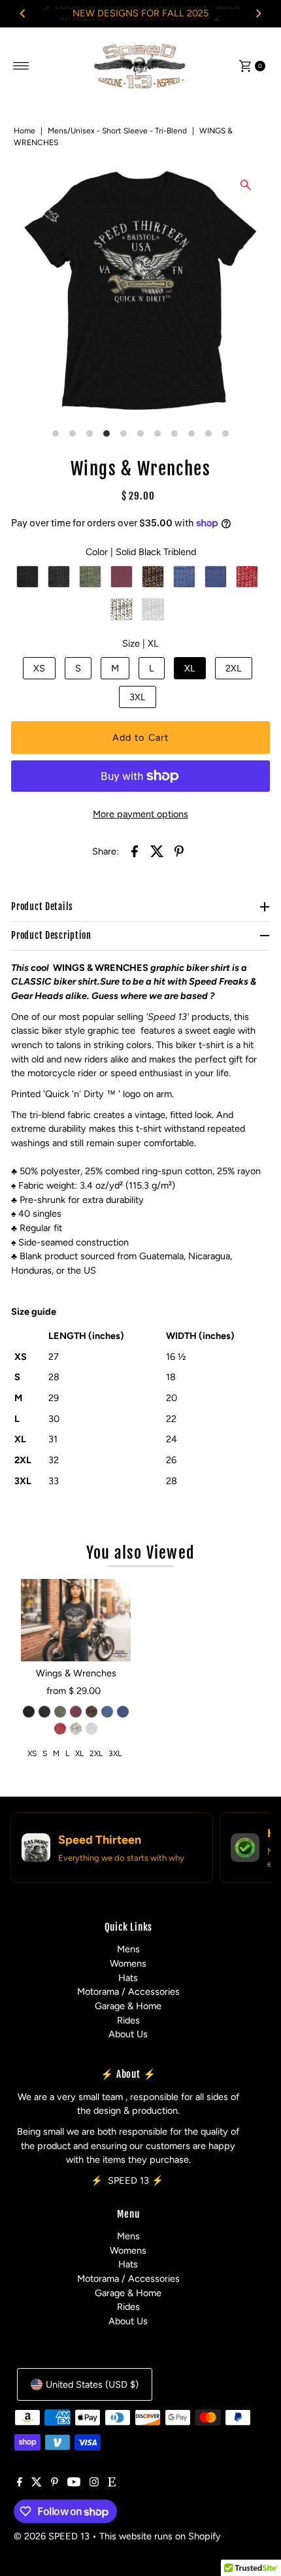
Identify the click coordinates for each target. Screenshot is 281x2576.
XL (190, 668)
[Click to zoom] (246, 185)
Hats (128, 1978)
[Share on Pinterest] (179, 851)
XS (39, 668)
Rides (128, 2020)
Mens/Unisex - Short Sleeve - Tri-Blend (117, 131)
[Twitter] (37, 2483)
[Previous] (23, 14)
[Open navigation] (21, 66)
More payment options (140, 814)
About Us (128, 2034)
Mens (128, 1949)
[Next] (258, 14)
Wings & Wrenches (76, 1673)
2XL (234, 668)
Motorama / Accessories (128, 1991)
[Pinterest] (55, 2483)
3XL (138, 697)
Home (25, 131)
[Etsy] (112, 2483)
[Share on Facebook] (135, 851)
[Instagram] (94, 2483)
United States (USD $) (92, 2384)
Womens (128, 1963)
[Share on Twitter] (157, 851)
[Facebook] (20, 2483)
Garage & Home (128, 2006)
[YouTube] (74, 2483)
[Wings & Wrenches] (76, 1620)
